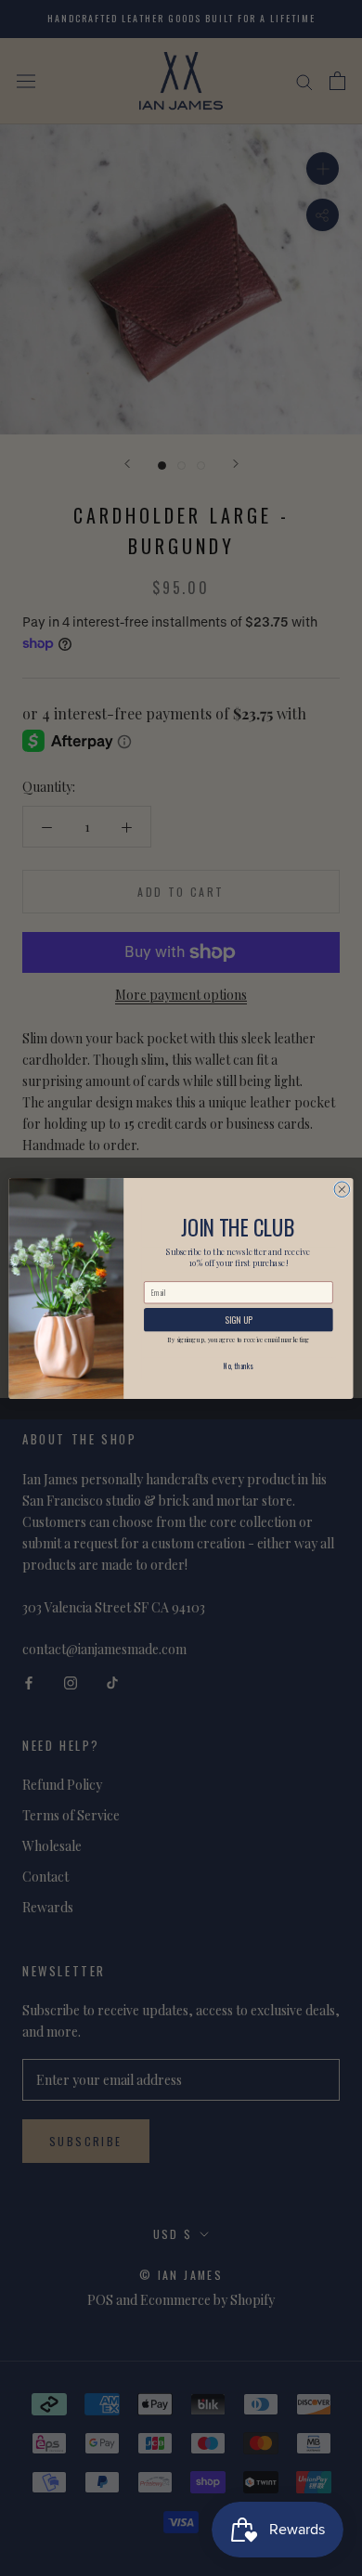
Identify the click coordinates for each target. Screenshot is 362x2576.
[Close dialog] (342, 1189)
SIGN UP (238, 1319)
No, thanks (238, 1366)
